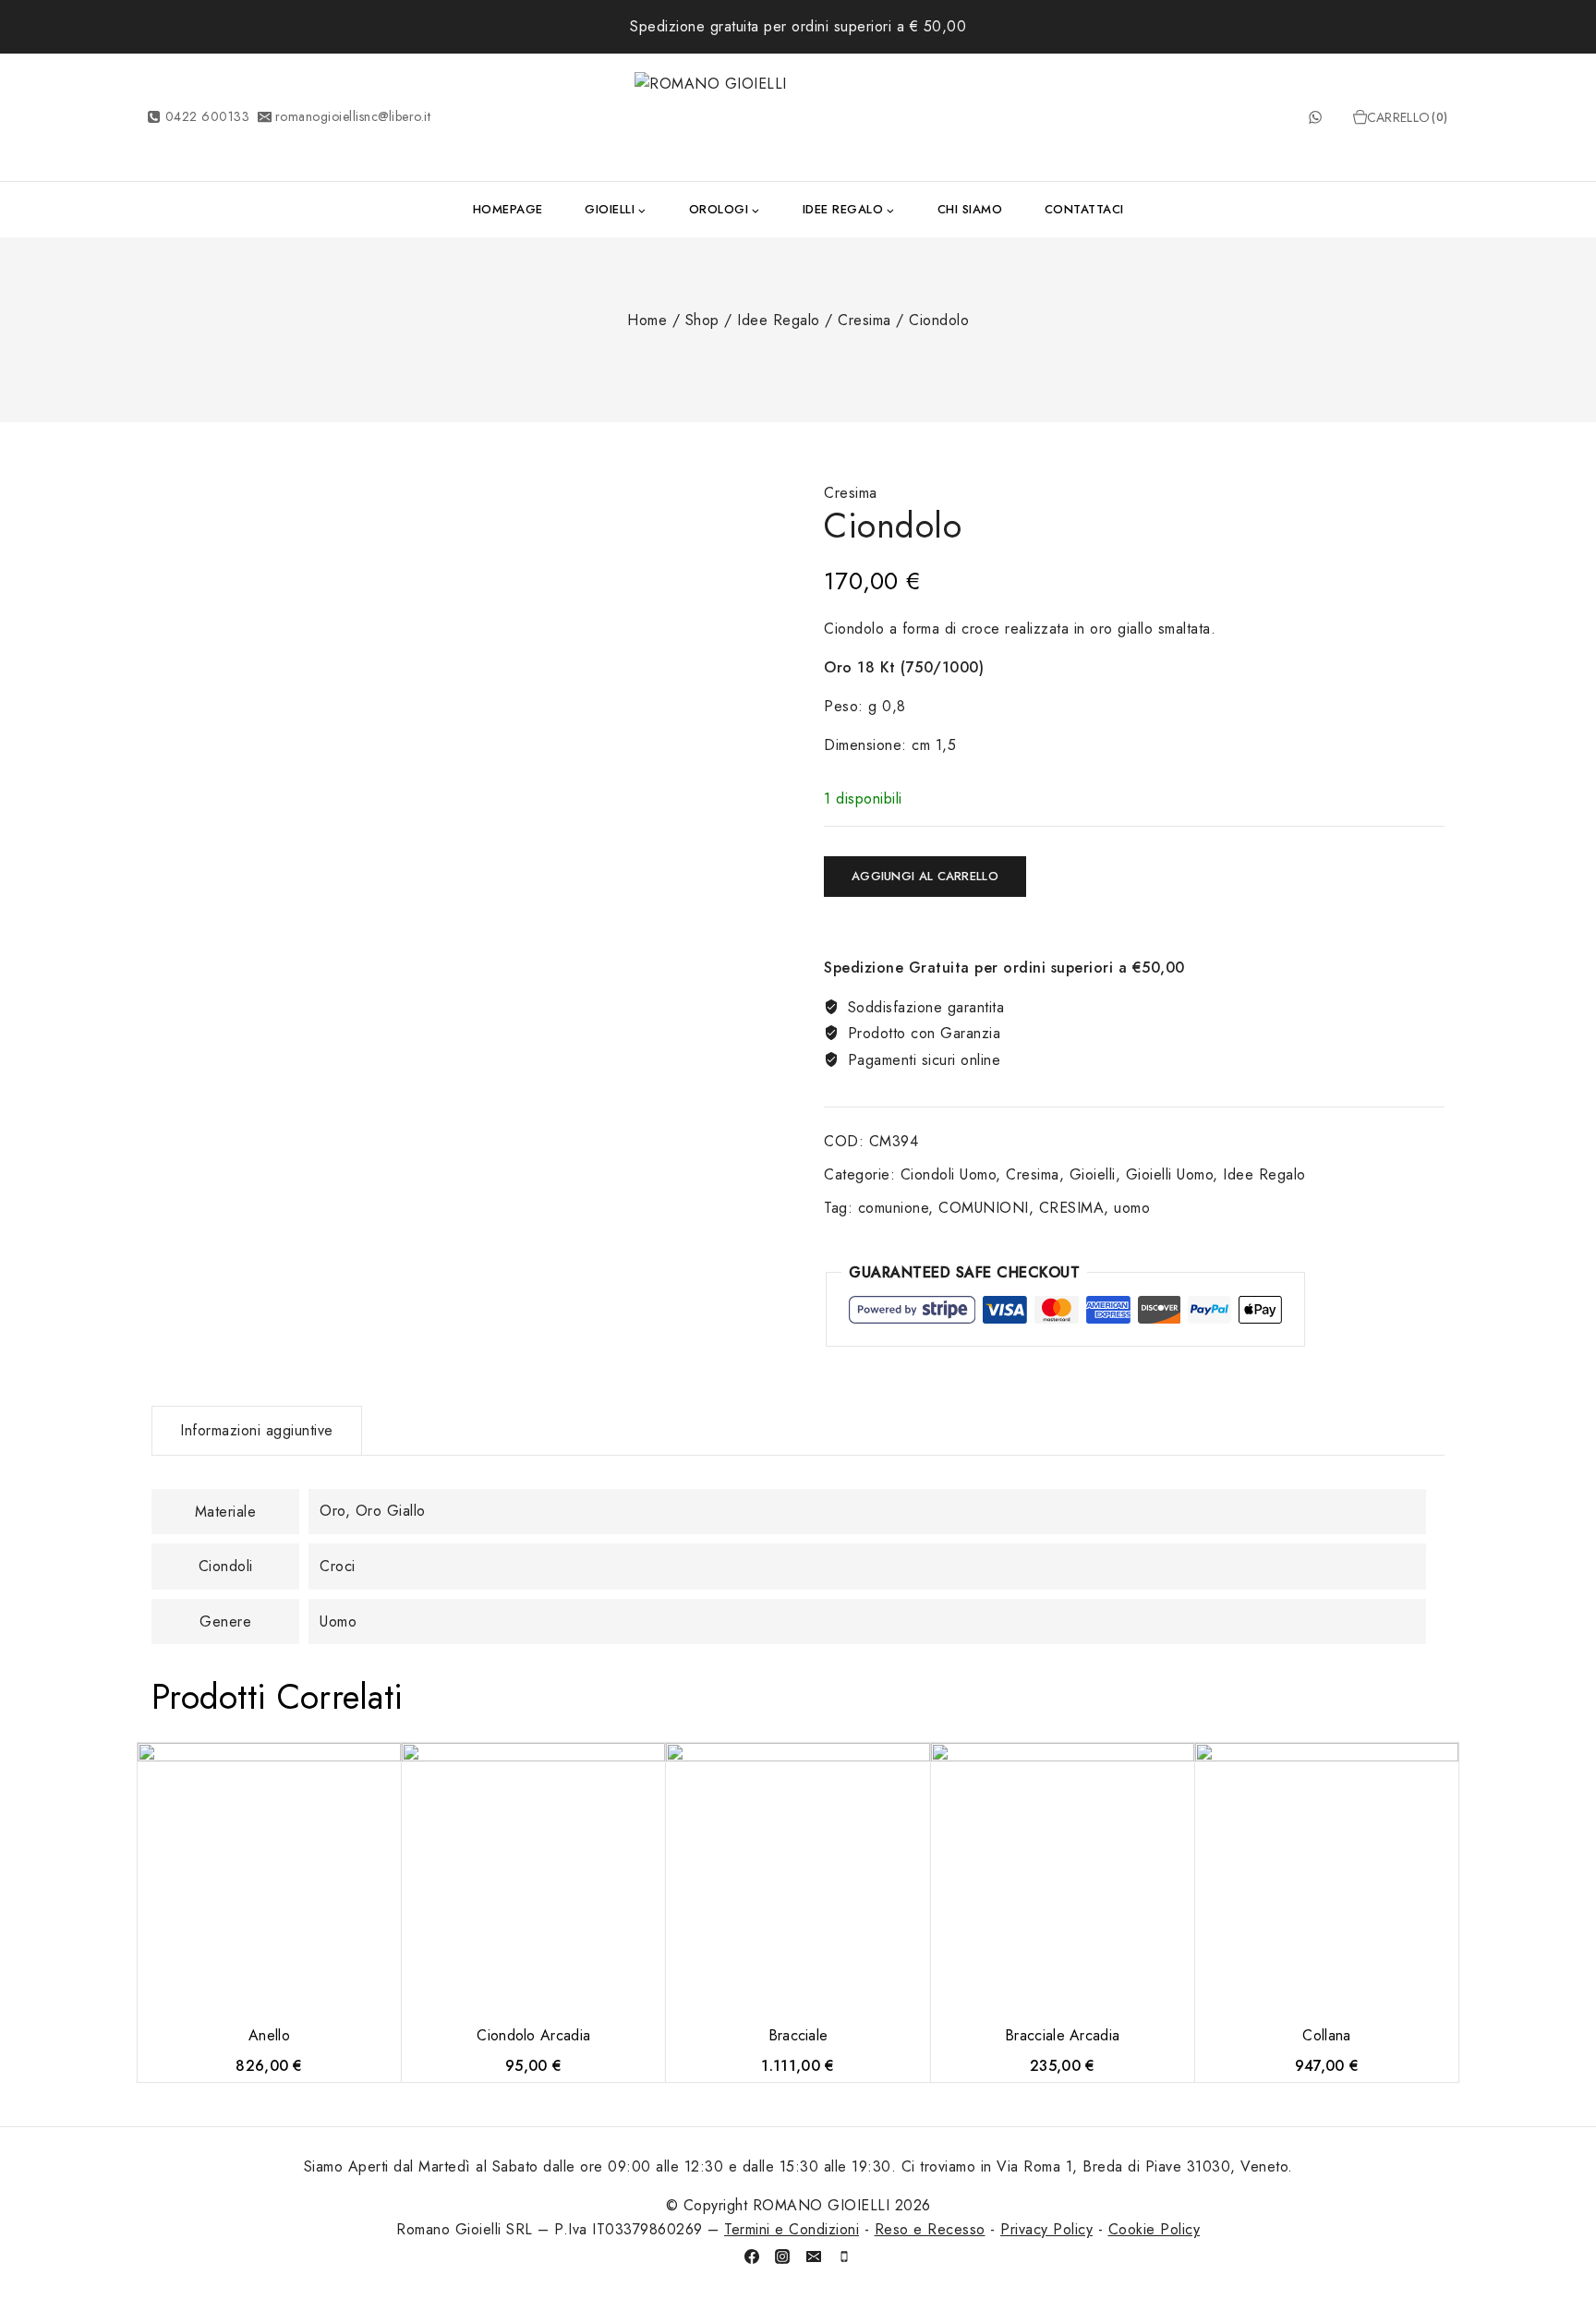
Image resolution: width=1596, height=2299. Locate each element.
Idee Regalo (1264, 1174)
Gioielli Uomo (1170, 1174)
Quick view (389, 1766)
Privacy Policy (1046, 2229)
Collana (1326, 2035)
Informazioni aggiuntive (257, 1430)
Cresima (851, 493)
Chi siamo (970, 209)
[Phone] (844, 2257)
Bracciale (798, 2035)
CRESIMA (1072, 1208)
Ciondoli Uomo (949, 1174)
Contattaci (1084, 209)
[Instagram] (782, 2257)
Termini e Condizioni (792, 2229)
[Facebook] (752, 2257)
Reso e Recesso (930, 2229)
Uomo (338, 1621)
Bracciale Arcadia (1062, 2035)
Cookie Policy (1155, 2229)
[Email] (814, 2257)
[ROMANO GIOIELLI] (798, 117)
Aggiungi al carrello (925, 876)
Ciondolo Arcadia (533, 2035)
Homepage (508, 209)
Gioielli (1093, 1174)
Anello (269, 2035)
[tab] (257, 1431)
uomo (1132, 1208)
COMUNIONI (984, 1208)
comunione (894, 1208)
